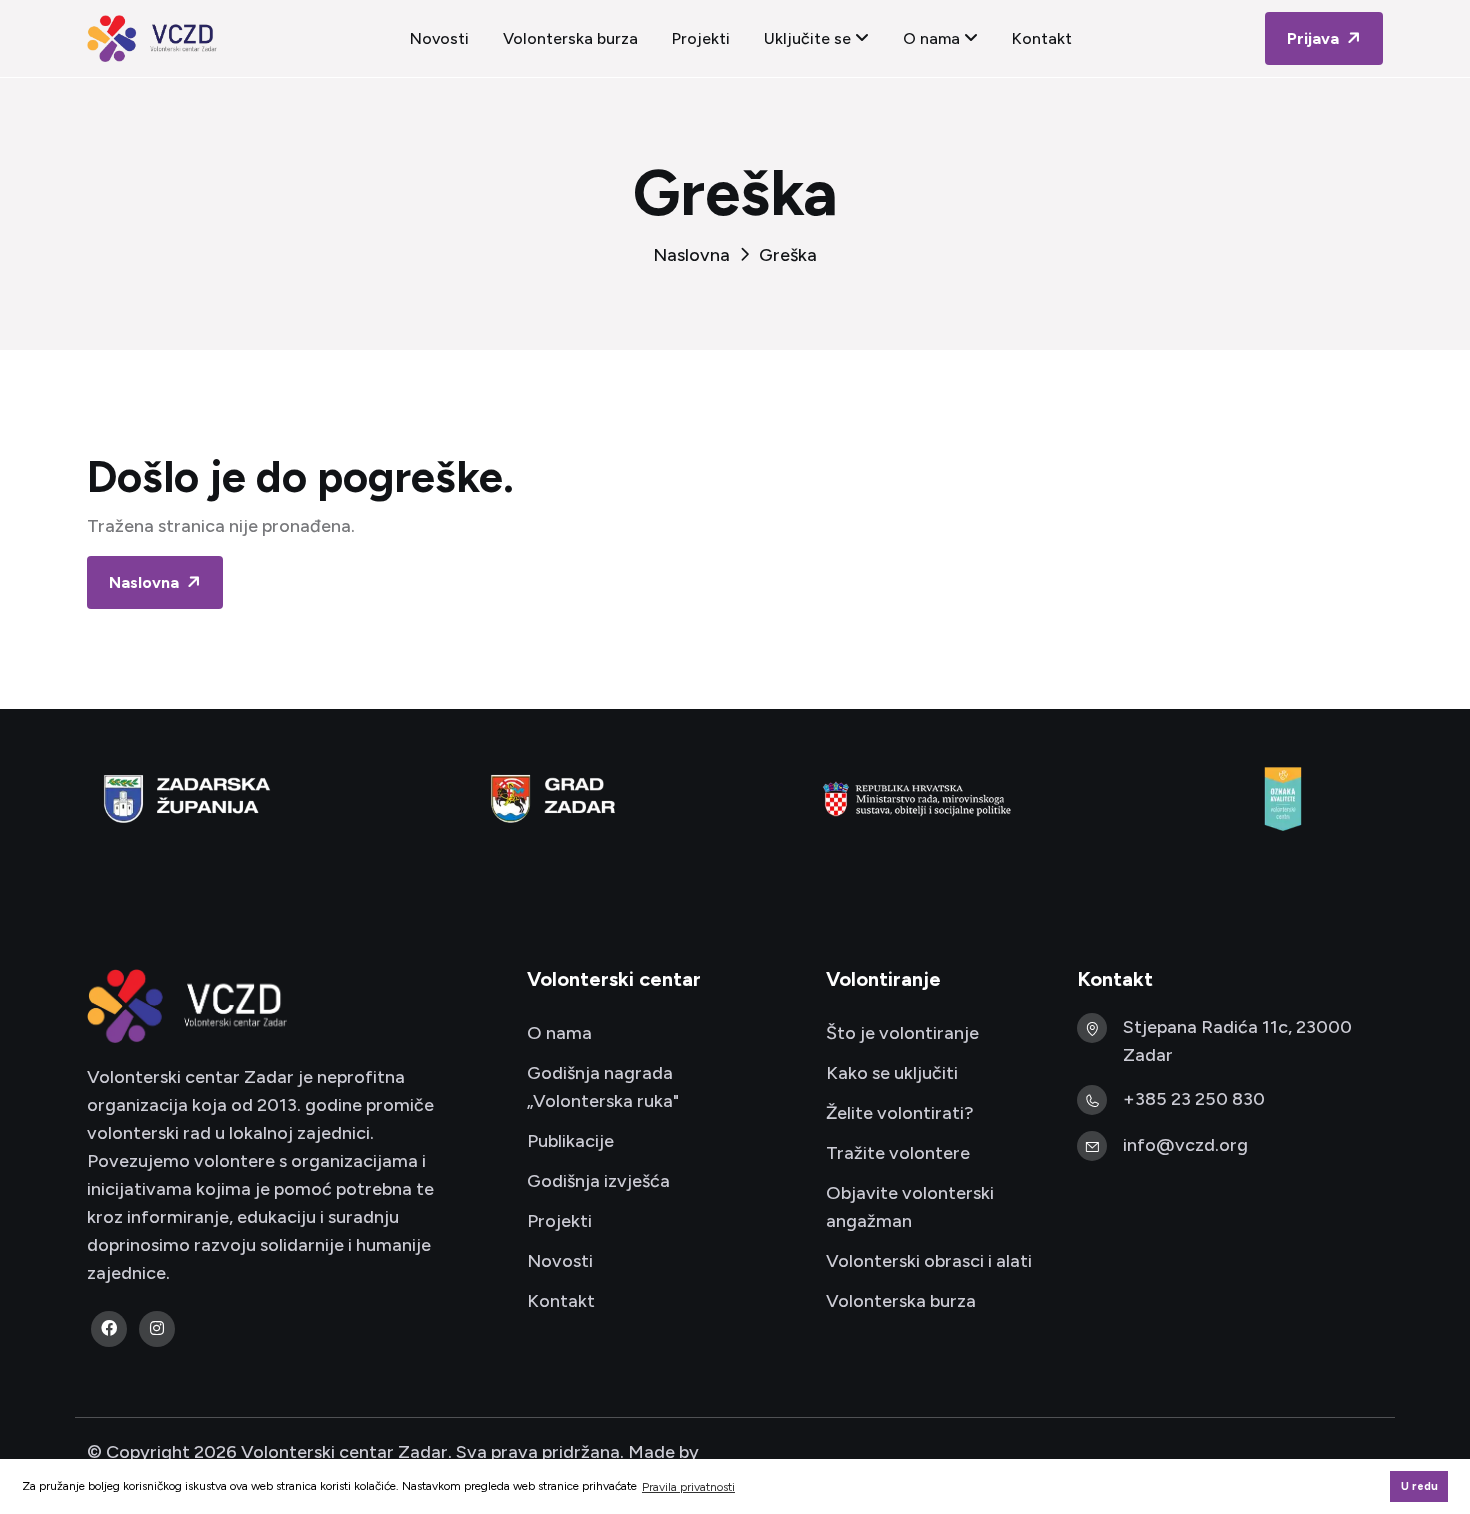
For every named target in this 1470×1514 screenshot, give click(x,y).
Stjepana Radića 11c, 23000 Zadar (1237, 1041)
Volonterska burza (570, 38)
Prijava (1315, 38)
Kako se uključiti (892, 1073)
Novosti (439, 38)
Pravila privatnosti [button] (688, 1487)
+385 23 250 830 (1194, 1099)
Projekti (701, 38)
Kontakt (1042, 38)
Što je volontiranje (902, 1033)
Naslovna (691, 255)
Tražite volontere (898, 1153)
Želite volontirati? (900, 1113)
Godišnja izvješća (598, 1181)
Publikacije (570, 1141)
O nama (933, 38)
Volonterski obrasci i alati (929, 1261)
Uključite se (809, 38)
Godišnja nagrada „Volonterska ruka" (603, 1087)
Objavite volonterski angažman (910, 1207)
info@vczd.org (1185, 1145)
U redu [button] (1419, 1486)
